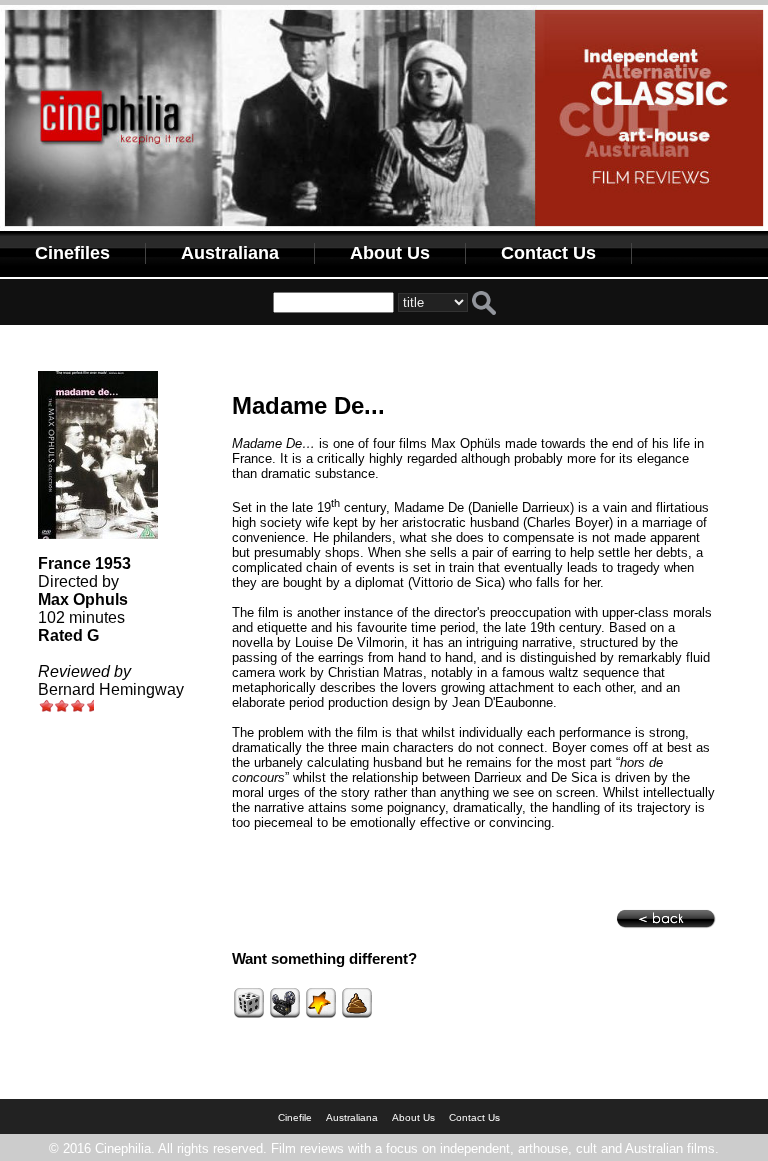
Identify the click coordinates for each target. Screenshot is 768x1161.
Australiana (230, 253)
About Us (390, 253)
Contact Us (548, 253)
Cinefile (295, 1117)
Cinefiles (72, 253)
